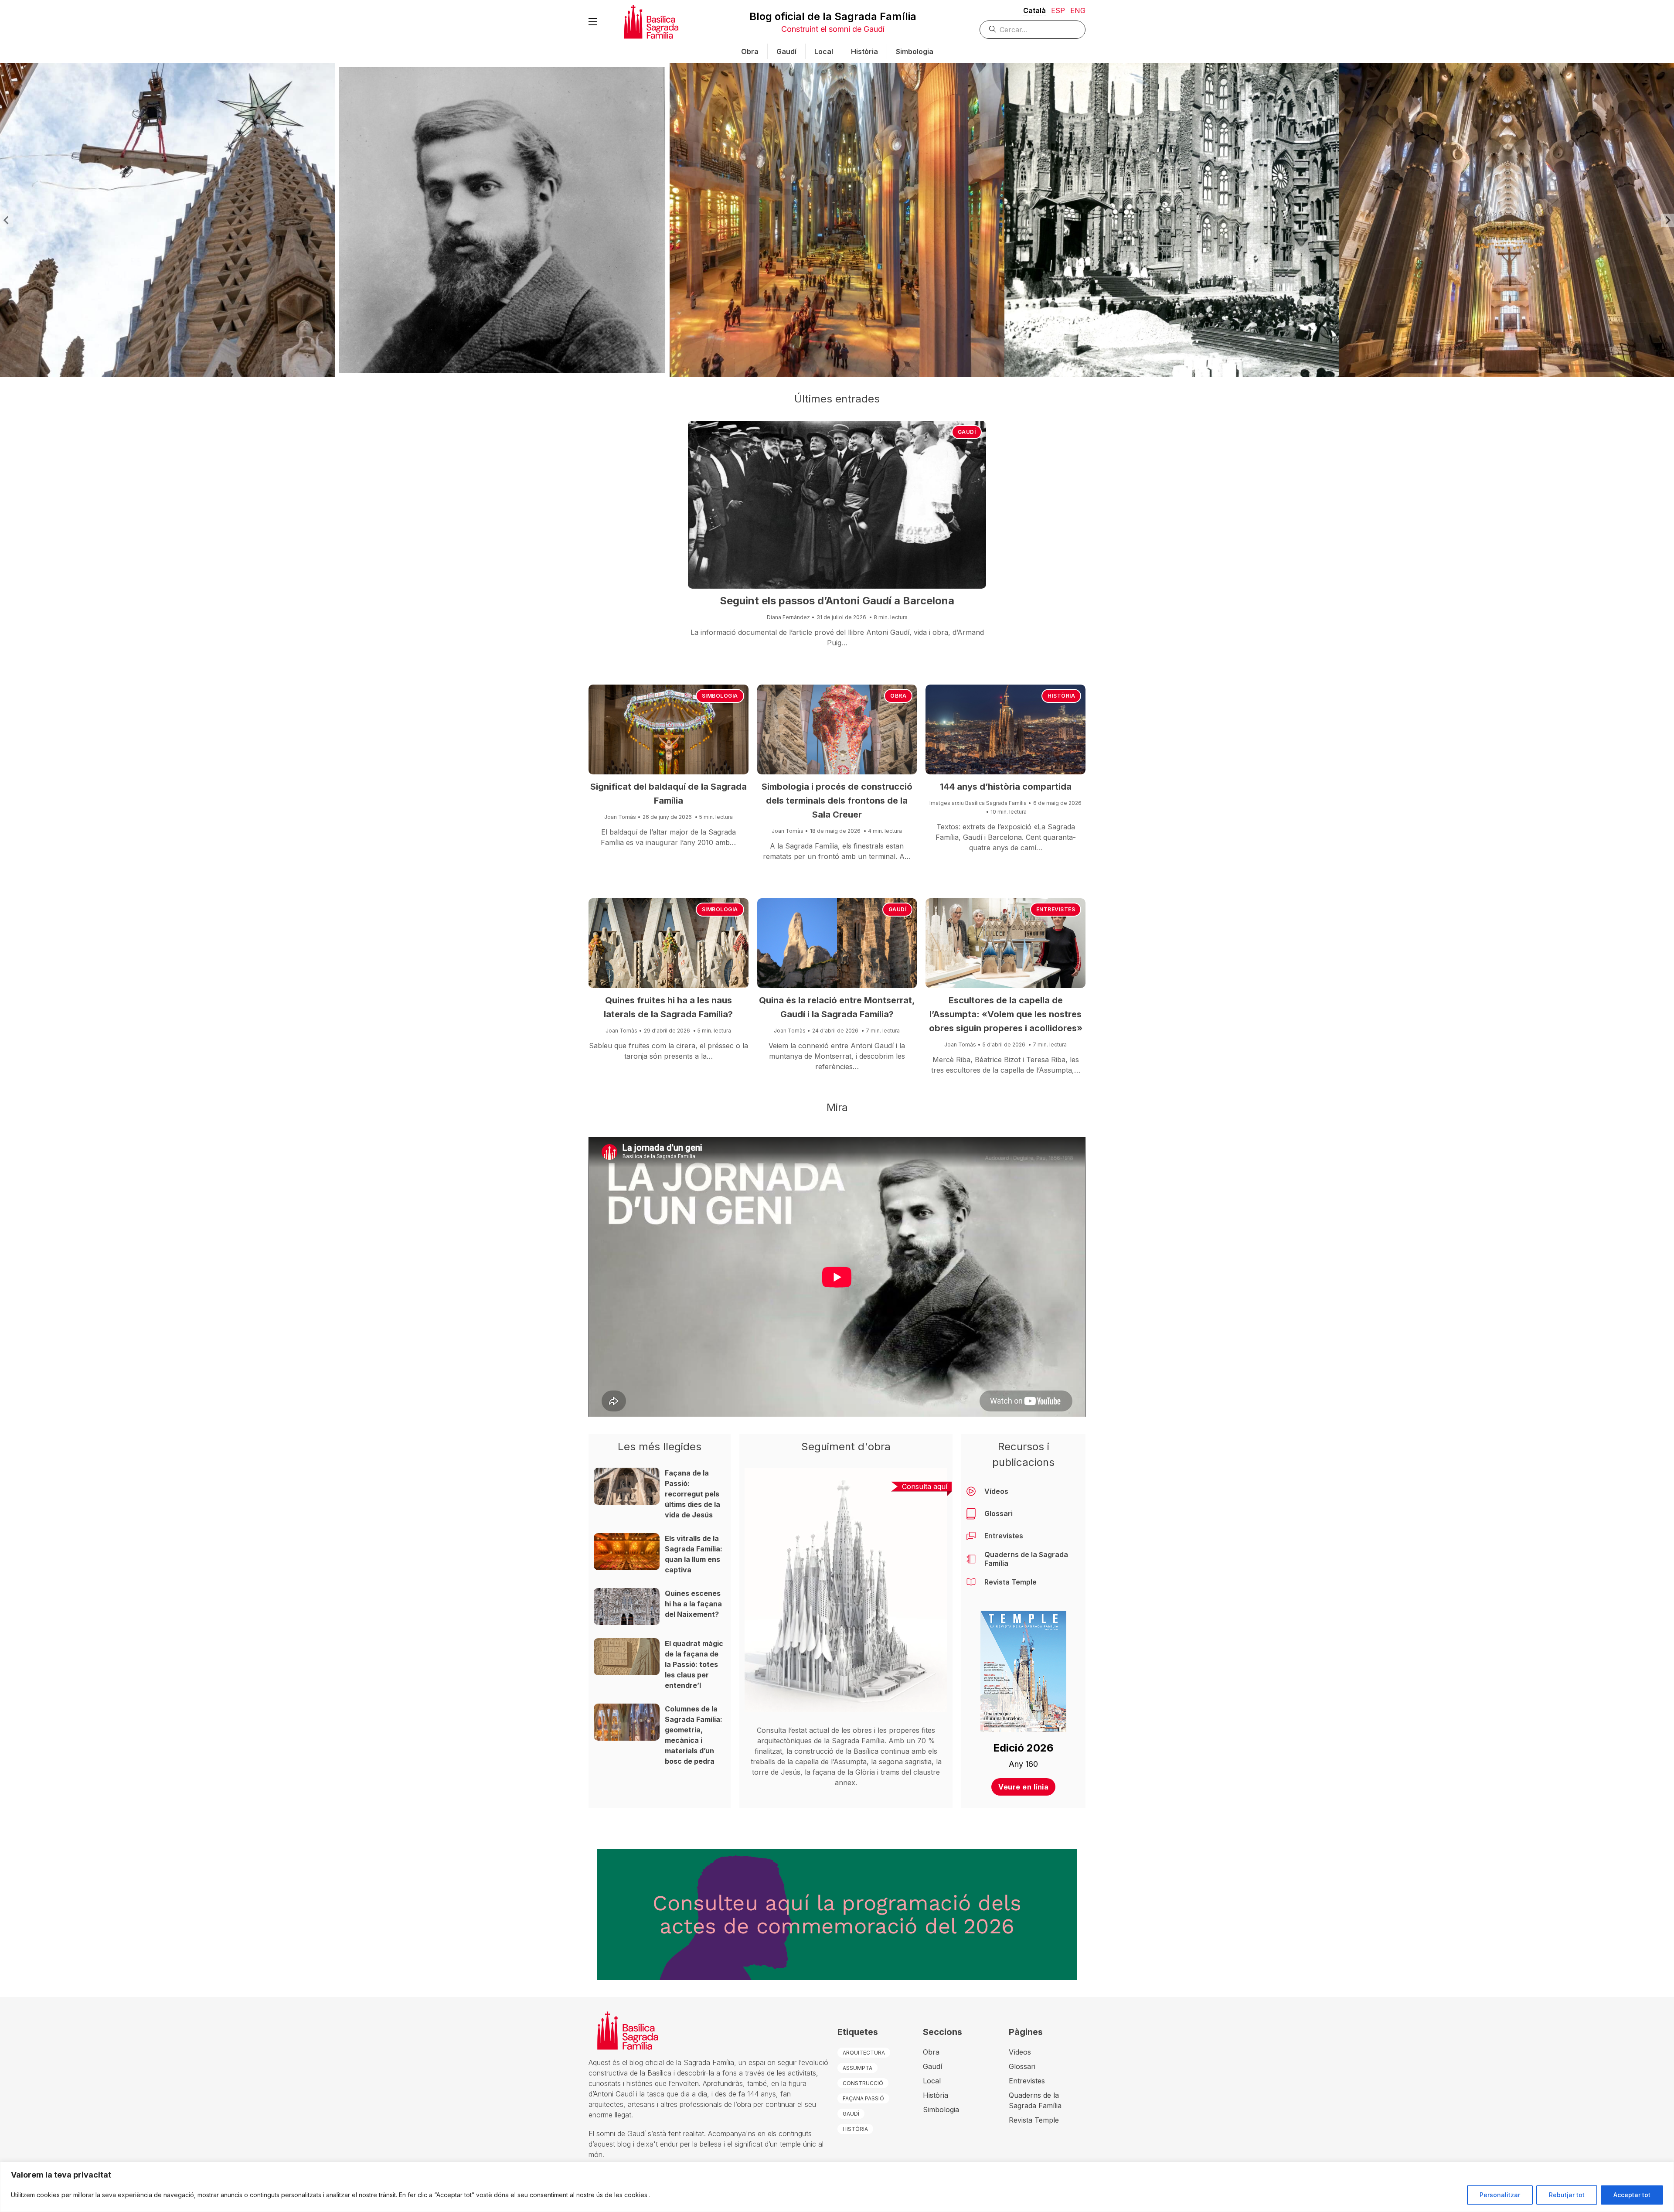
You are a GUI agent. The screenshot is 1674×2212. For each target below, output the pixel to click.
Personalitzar (1500, 2195)
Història (864, 51)
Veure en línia (1023, 1786)
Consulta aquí (925, 1486)
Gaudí (786, 51)
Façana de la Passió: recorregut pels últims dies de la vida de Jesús (692, 1494)
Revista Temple (1011, 1582)
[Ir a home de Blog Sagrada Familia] (651, 22)
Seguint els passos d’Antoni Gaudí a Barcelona (837, 601)
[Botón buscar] (993, 29)
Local (824, 51)
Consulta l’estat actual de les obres (814, 1730)
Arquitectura (864, 2053)
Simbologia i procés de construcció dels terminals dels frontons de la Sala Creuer (837, 801)
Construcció (863, 2083)
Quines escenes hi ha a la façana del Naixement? (693, 1604)
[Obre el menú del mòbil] (593, 22)
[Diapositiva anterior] (7, 220)
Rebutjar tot (1567, 2195)
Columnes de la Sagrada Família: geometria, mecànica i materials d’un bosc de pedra (694, 1735)
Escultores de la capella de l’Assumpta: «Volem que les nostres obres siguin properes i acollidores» (1006, 1014)
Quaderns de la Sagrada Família (1026, 1559)
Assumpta (857, 2068)
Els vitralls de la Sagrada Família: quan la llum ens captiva (694, 1554)
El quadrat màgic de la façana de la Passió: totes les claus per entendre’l (694, 1664)
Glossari (999, 1513)
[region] (837, 2187)
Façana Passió (863, 2098)
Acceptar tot (1632, 2195)
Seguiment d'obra (846, 1447)
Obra (750, 51)
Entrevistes (1056, 909)
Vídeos (996, 1491)
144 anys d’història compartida (1006, 787)
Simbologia (915, 51)
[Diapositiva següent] (1667, 220)
